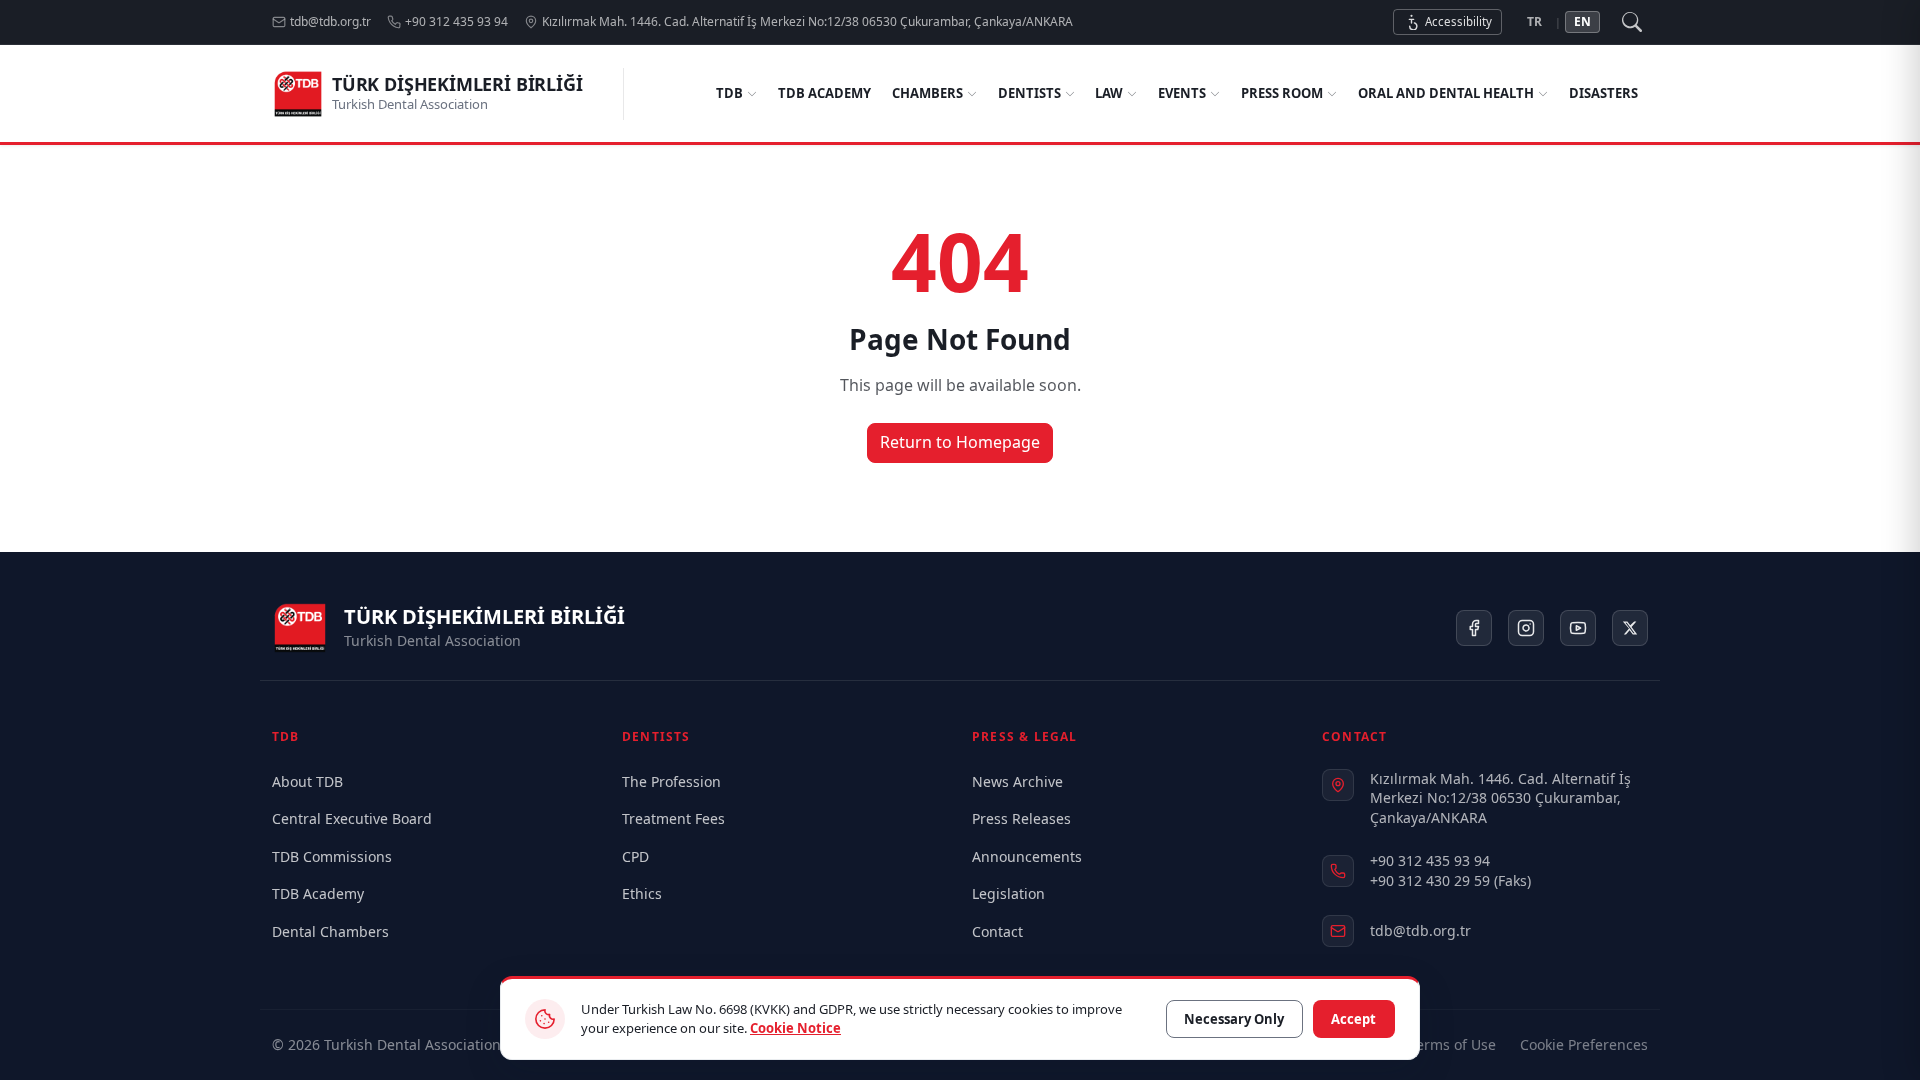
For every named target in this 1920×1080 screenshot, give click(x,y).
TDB (729, 93)
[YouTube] (1578, 628)
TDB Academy (824, 93)
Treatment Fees (673, 818)
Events (1182, 93)
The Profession (671, 781)
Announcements (1027, 856)
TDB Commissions (332, 856)
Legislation (1008, 893)
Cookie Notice (795, 1028)
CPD (635, 856)
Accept (1353, 1019)
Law (1109, 93)
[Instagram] (1526, 628)
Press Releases (1021, 818)
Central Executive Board (352, 818)
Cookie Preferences (1584, 1044)
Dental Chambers (330, 931)
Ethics (642, 893)
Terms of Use (1452, 1044)
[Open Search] (1632, 22)
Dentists (1029, 93)
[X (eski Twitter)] (1630, 628)
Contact (997, 931)
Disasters (1603, 93)
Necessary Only (1234, 1019)
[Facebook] (1474, 628)
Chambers (927, 93)
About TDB (307, 781)
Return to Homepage (960, 442)
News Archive (1017, 781)
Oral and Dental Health (1446, 93)
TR (1534, 21)
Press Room (1282, 93)
